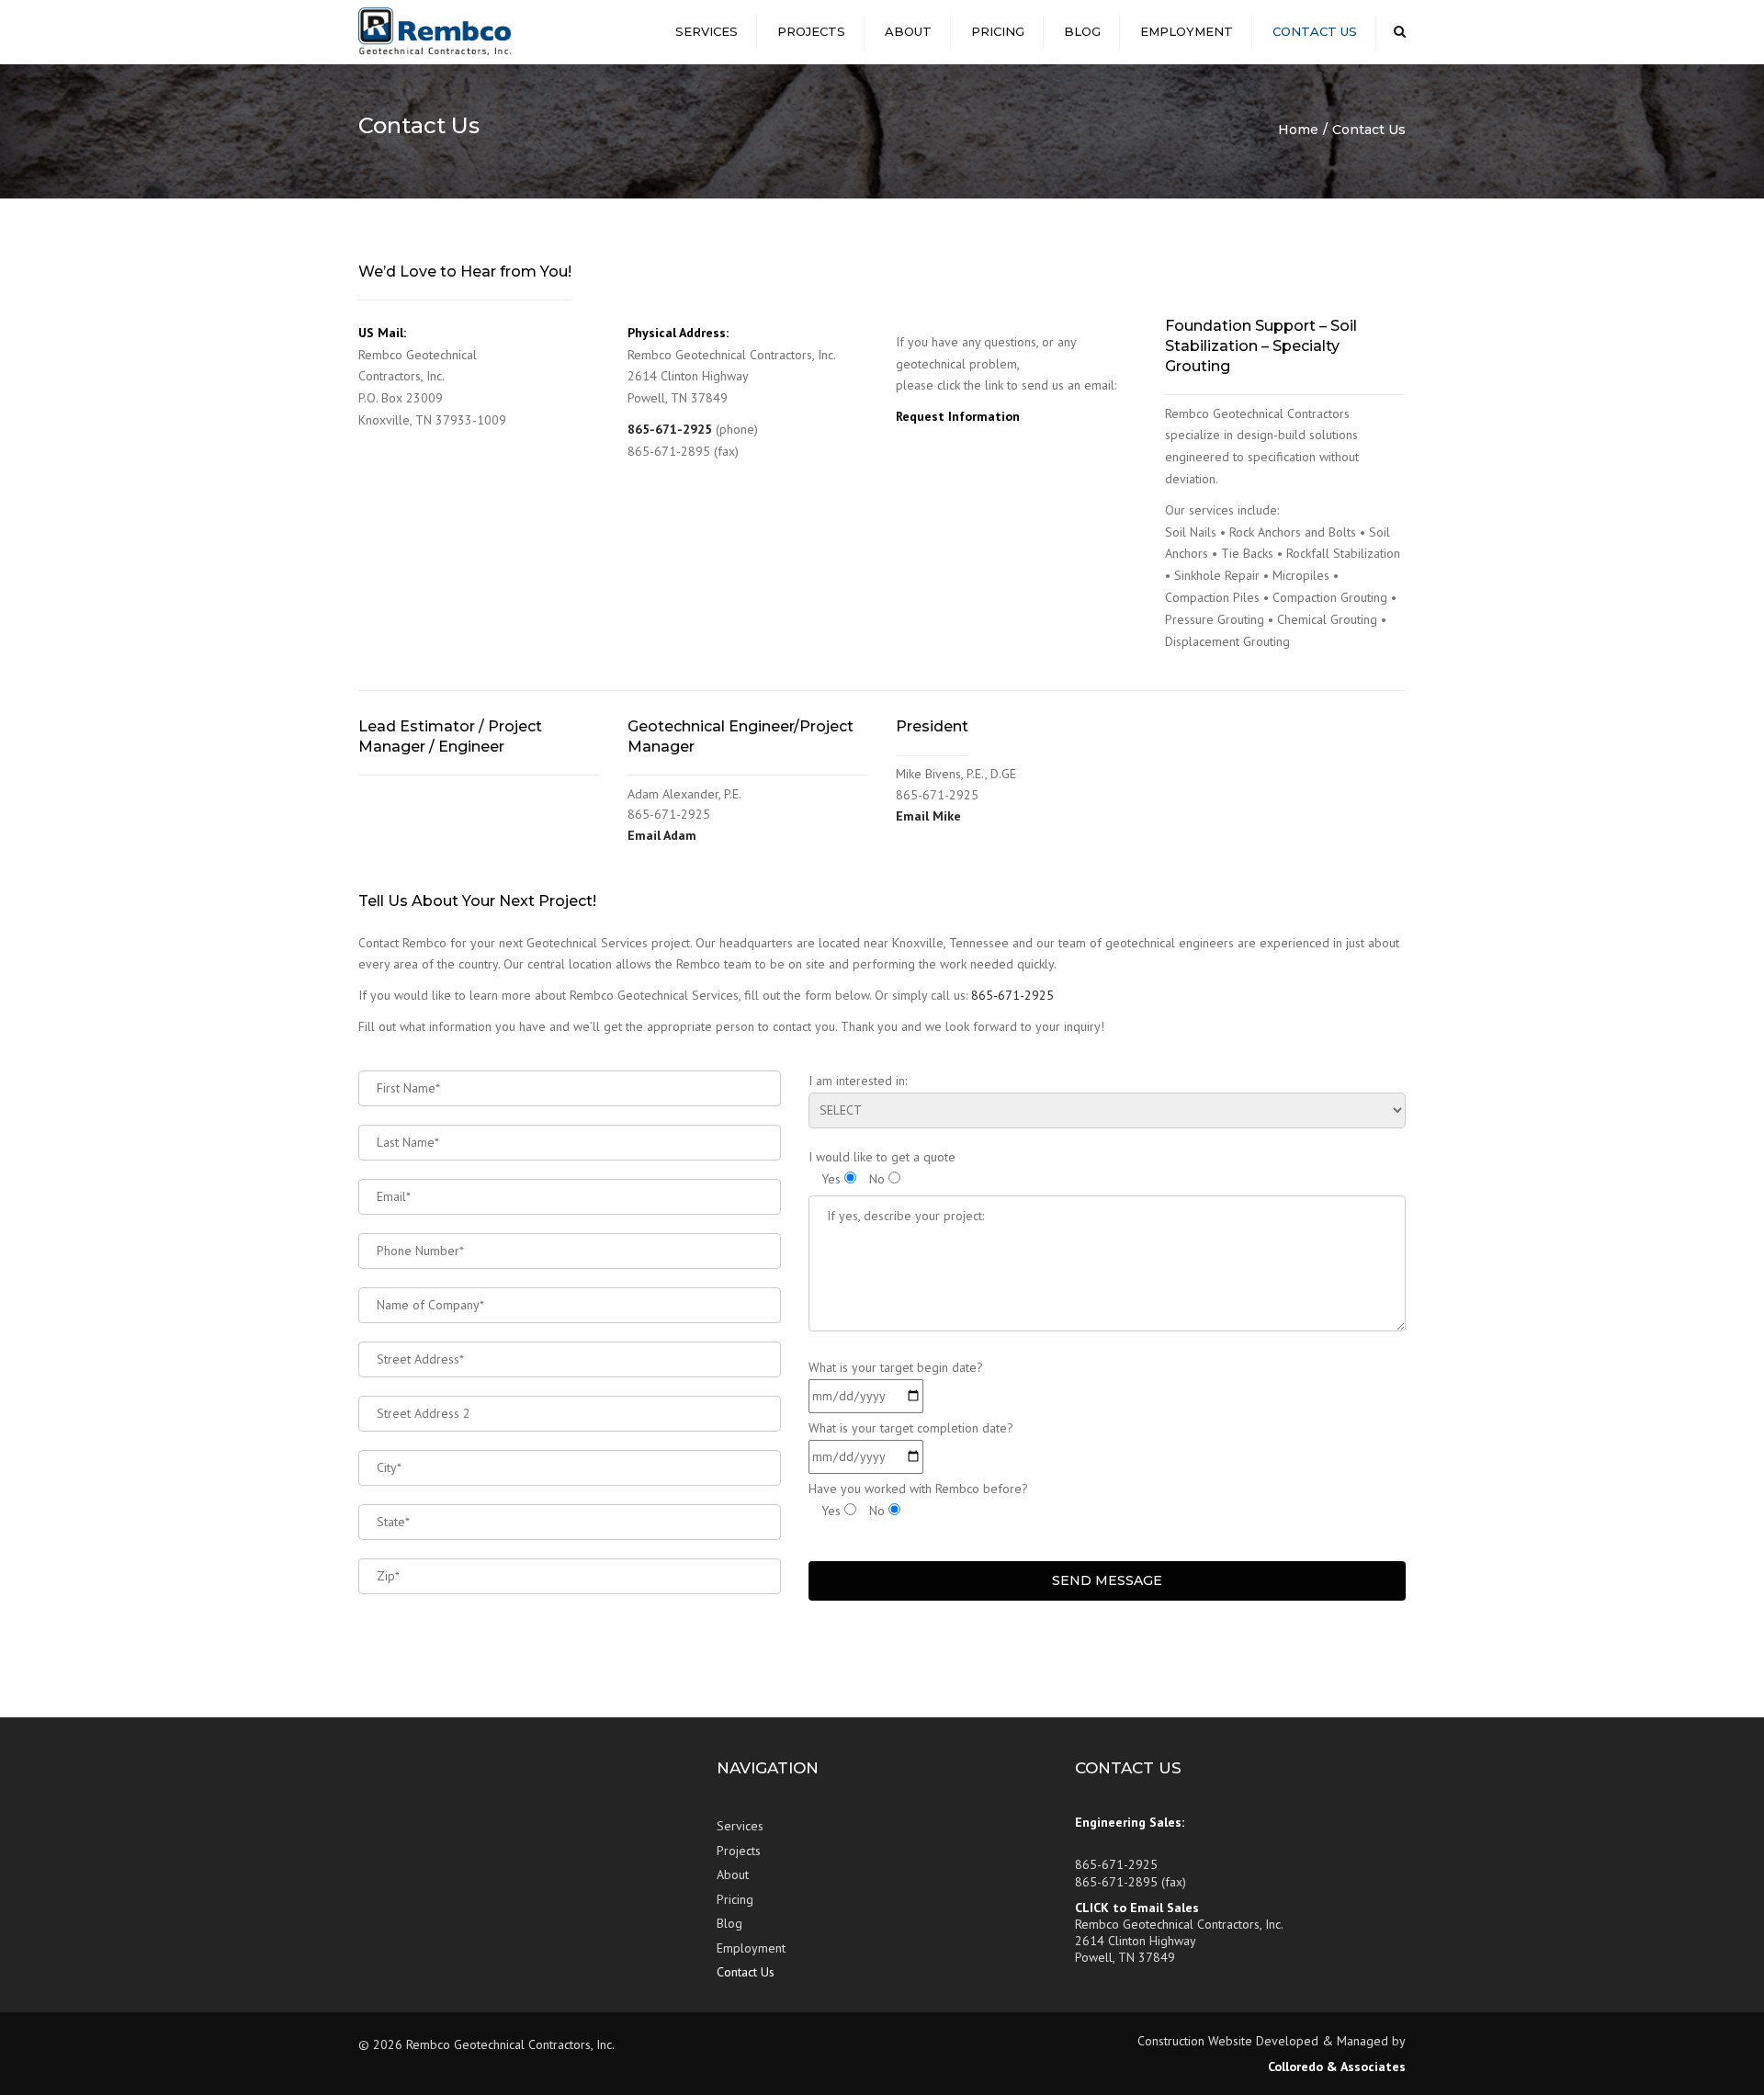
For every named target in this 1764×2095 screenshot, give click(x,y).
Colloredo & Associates (1337, 2067)
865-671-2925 (670, 429)
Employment (1187, 31)
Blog (1082, 31)
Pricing (998, 31)
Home (1298, 130)
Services (707, 31)
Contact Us (1315, 31)
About (908, 31)
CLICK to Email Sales (1137, 1908)
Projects (811, 31)
